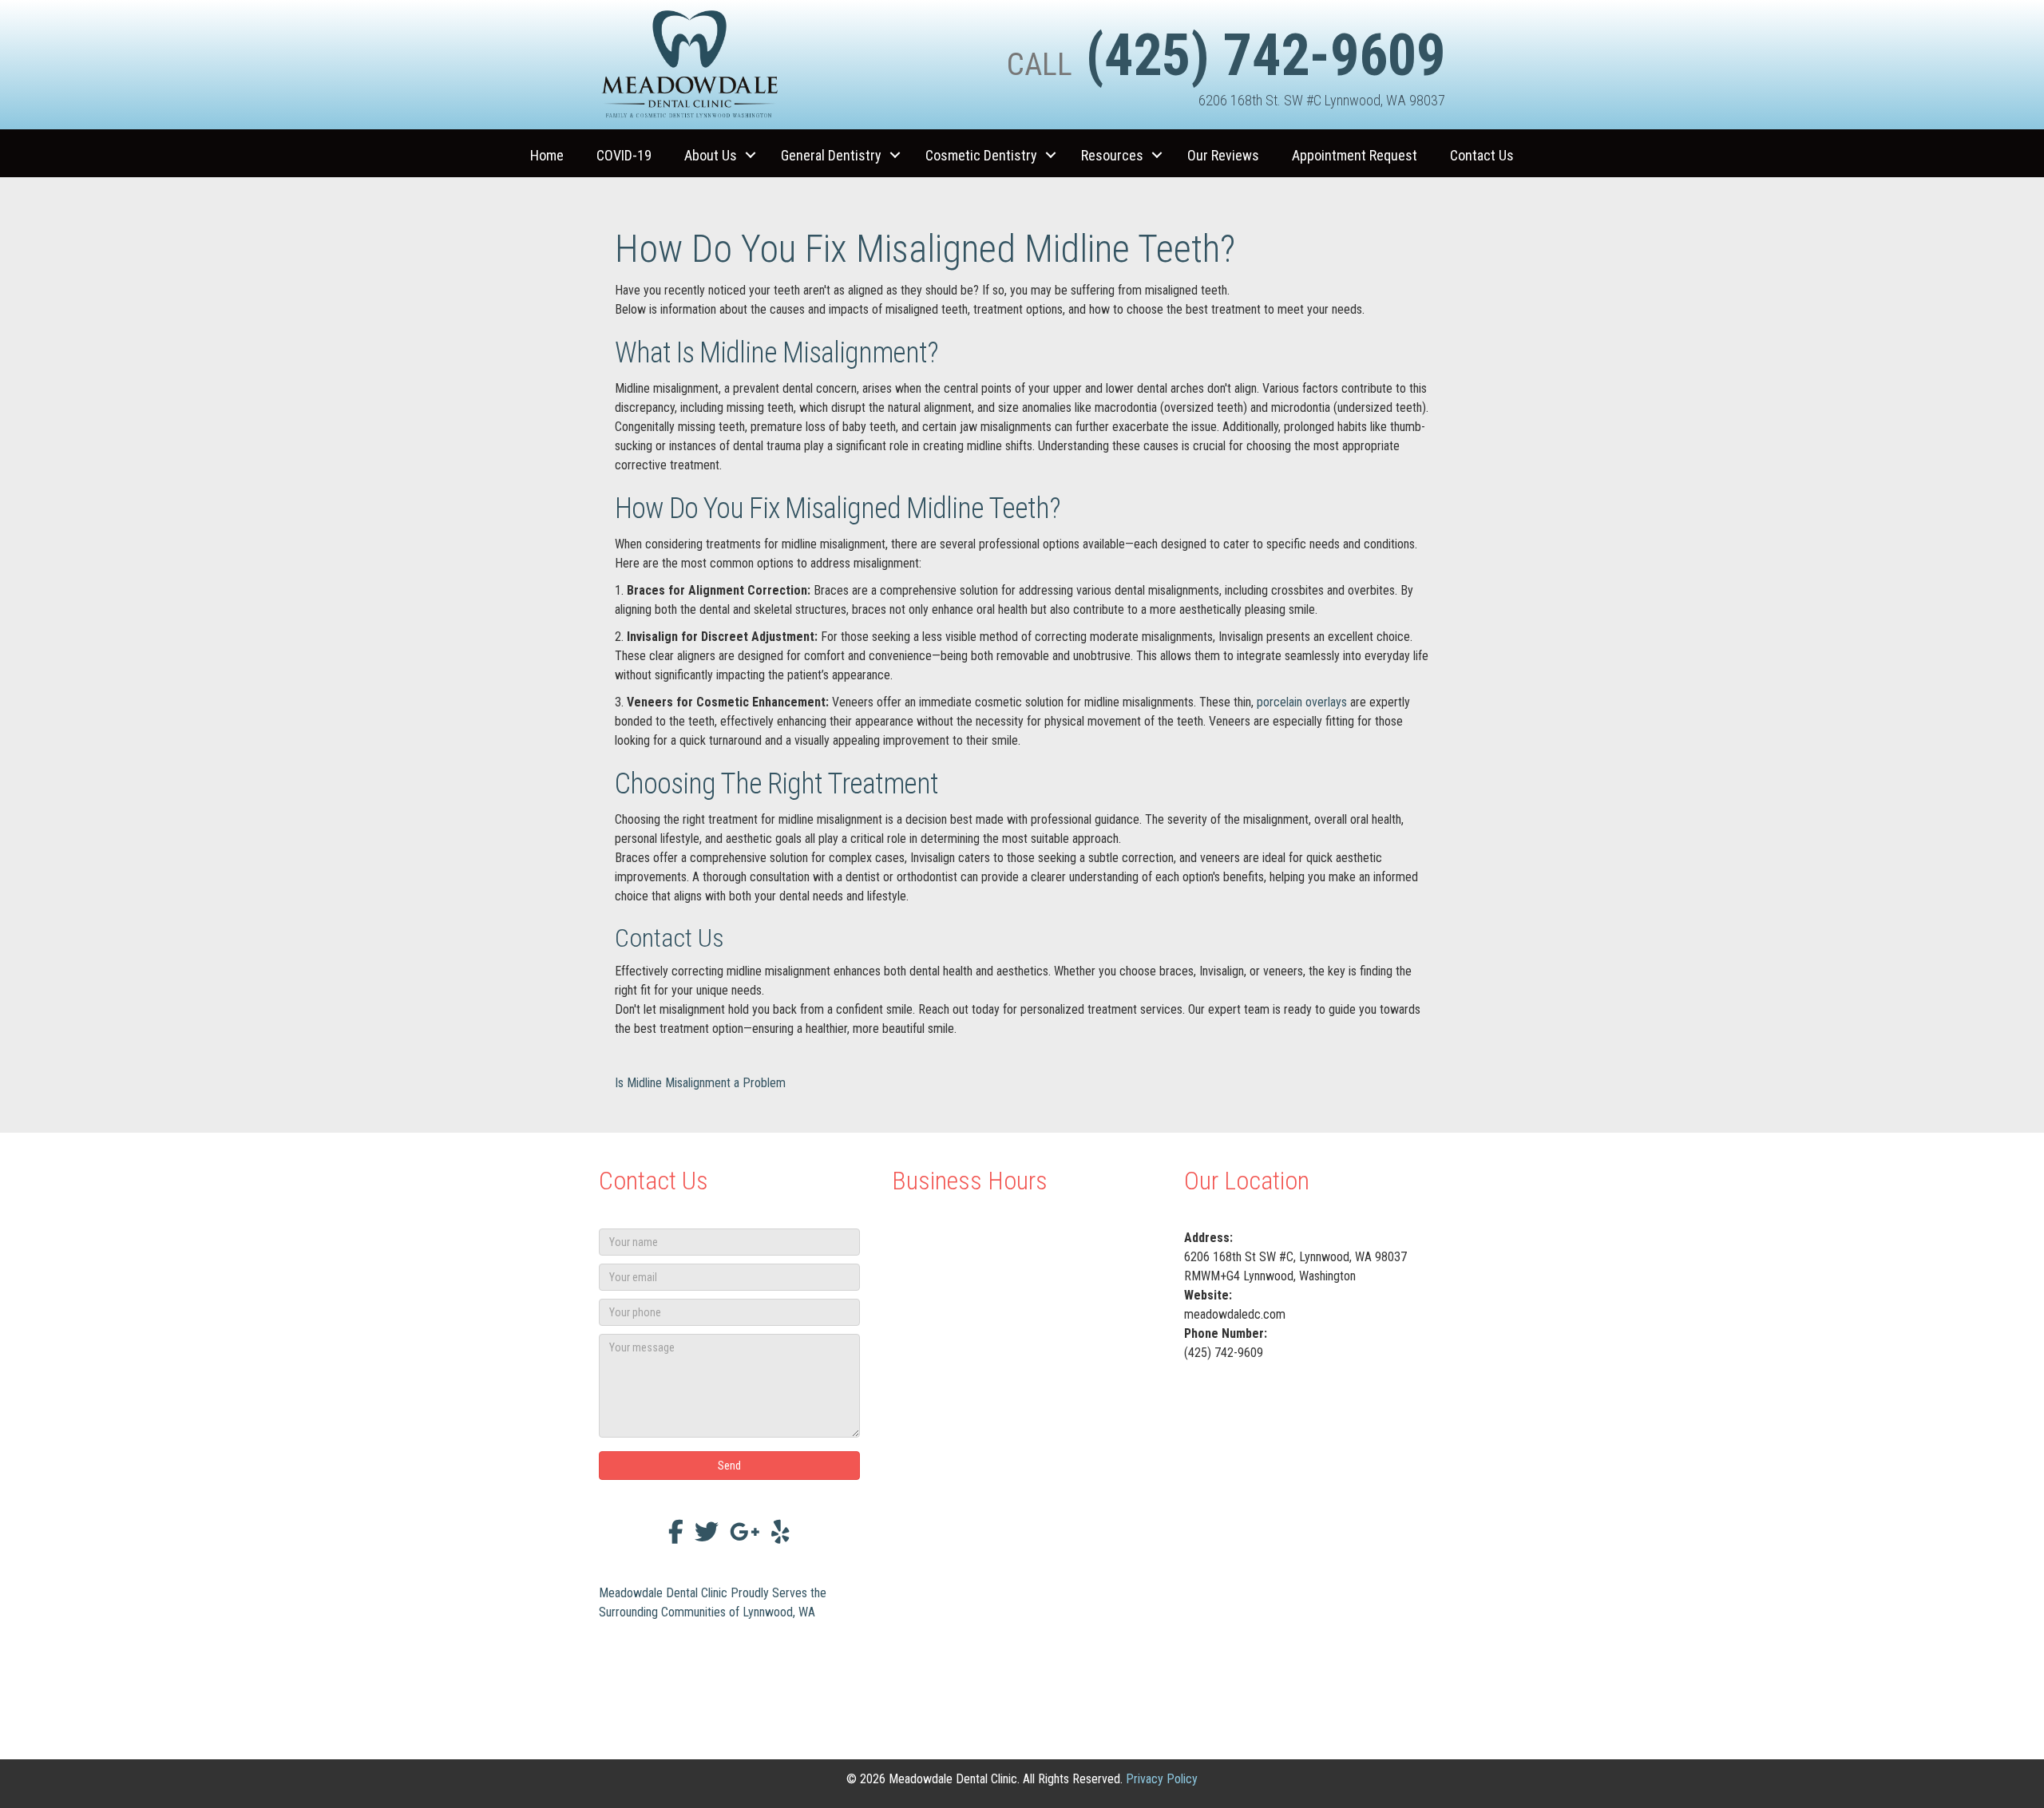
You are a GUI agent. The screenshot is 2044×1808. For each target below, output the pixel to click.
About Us (711, 155)
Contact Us (1482, 155)
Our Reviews (1223, 155)
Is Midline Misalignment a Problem (700, 1083)
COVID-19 (624, 155)
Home (547, 155)
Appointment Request (1355, 155)
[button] (751, 155)
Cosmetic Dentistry (981, 155)
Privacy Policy (1162, 1779)
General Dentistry (831, 155)
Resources (1112, 155)
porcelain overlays (1302, 702)
